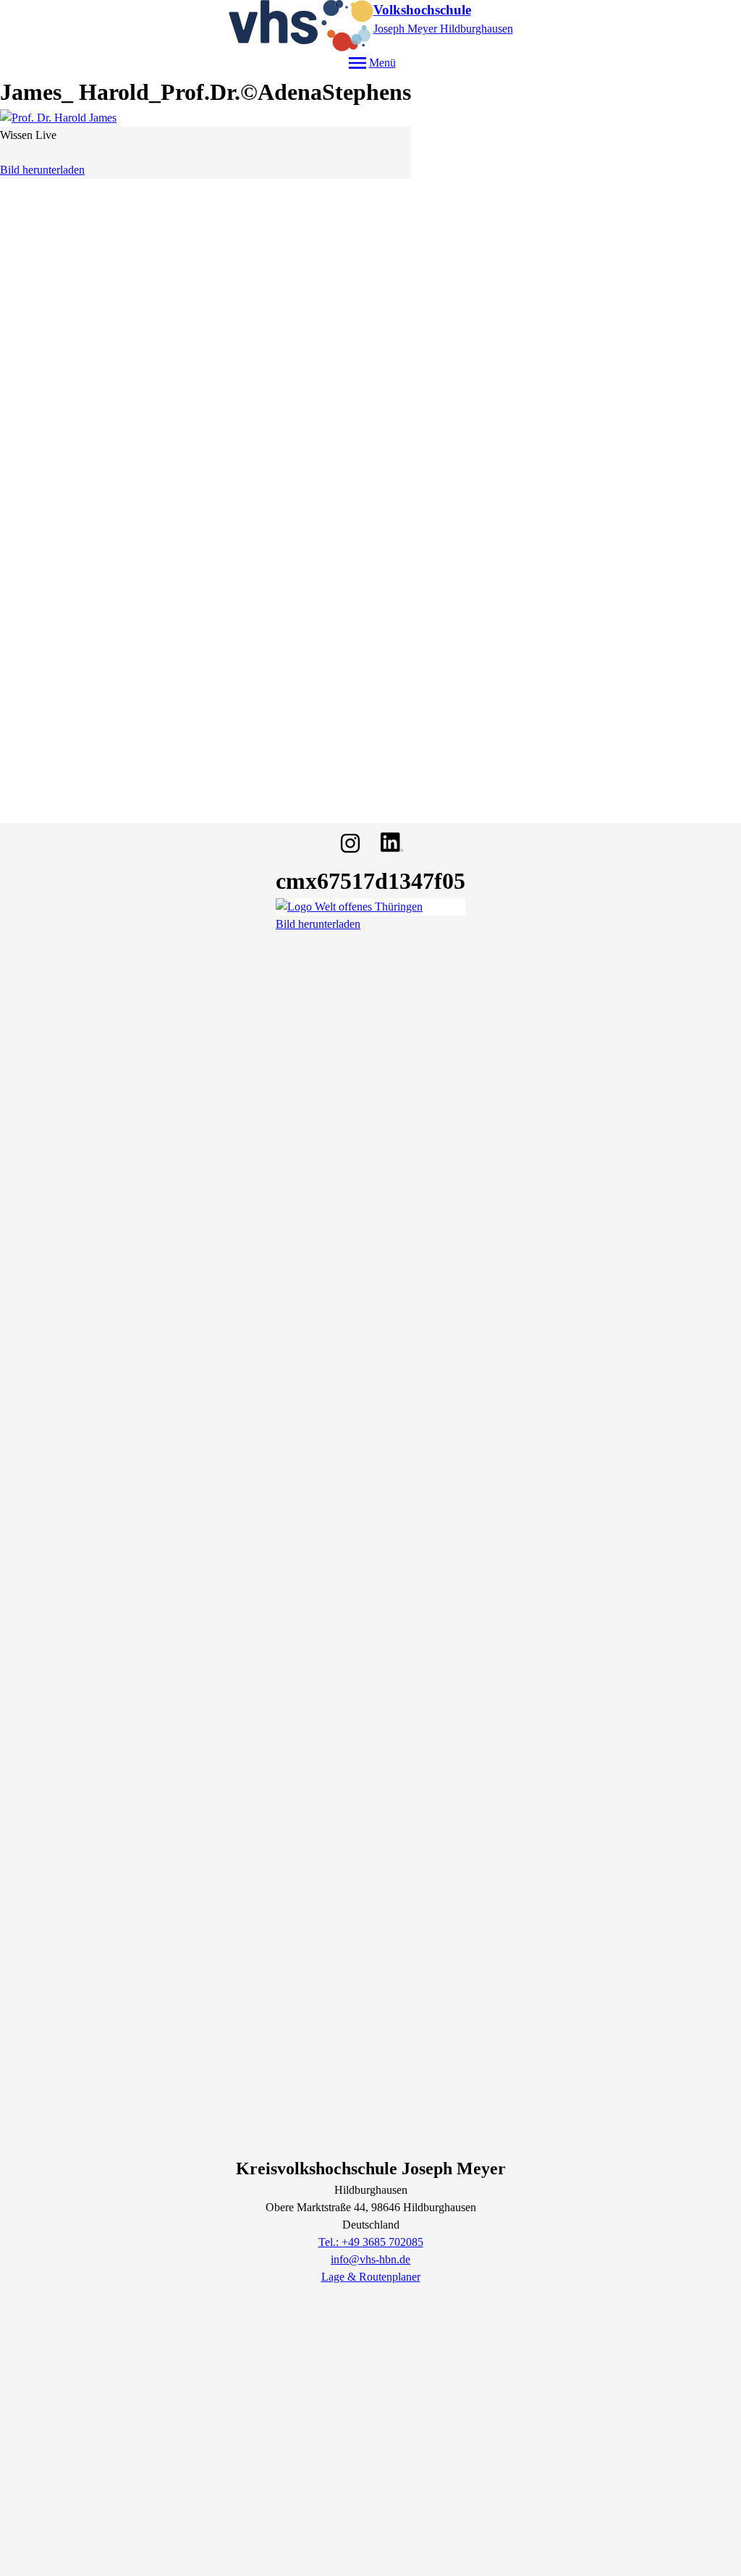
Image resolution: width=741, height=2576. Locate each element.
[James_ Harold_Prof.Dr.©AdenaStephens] (206, 118)
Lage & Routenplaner (371, 2277)
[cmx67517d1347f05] (370, 907)
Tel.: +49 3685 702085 (371, 2242)
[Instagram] (350, 843)
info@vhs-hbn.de (370, 2259)
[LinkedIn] (391, 843)
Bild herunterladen (42, 170)
